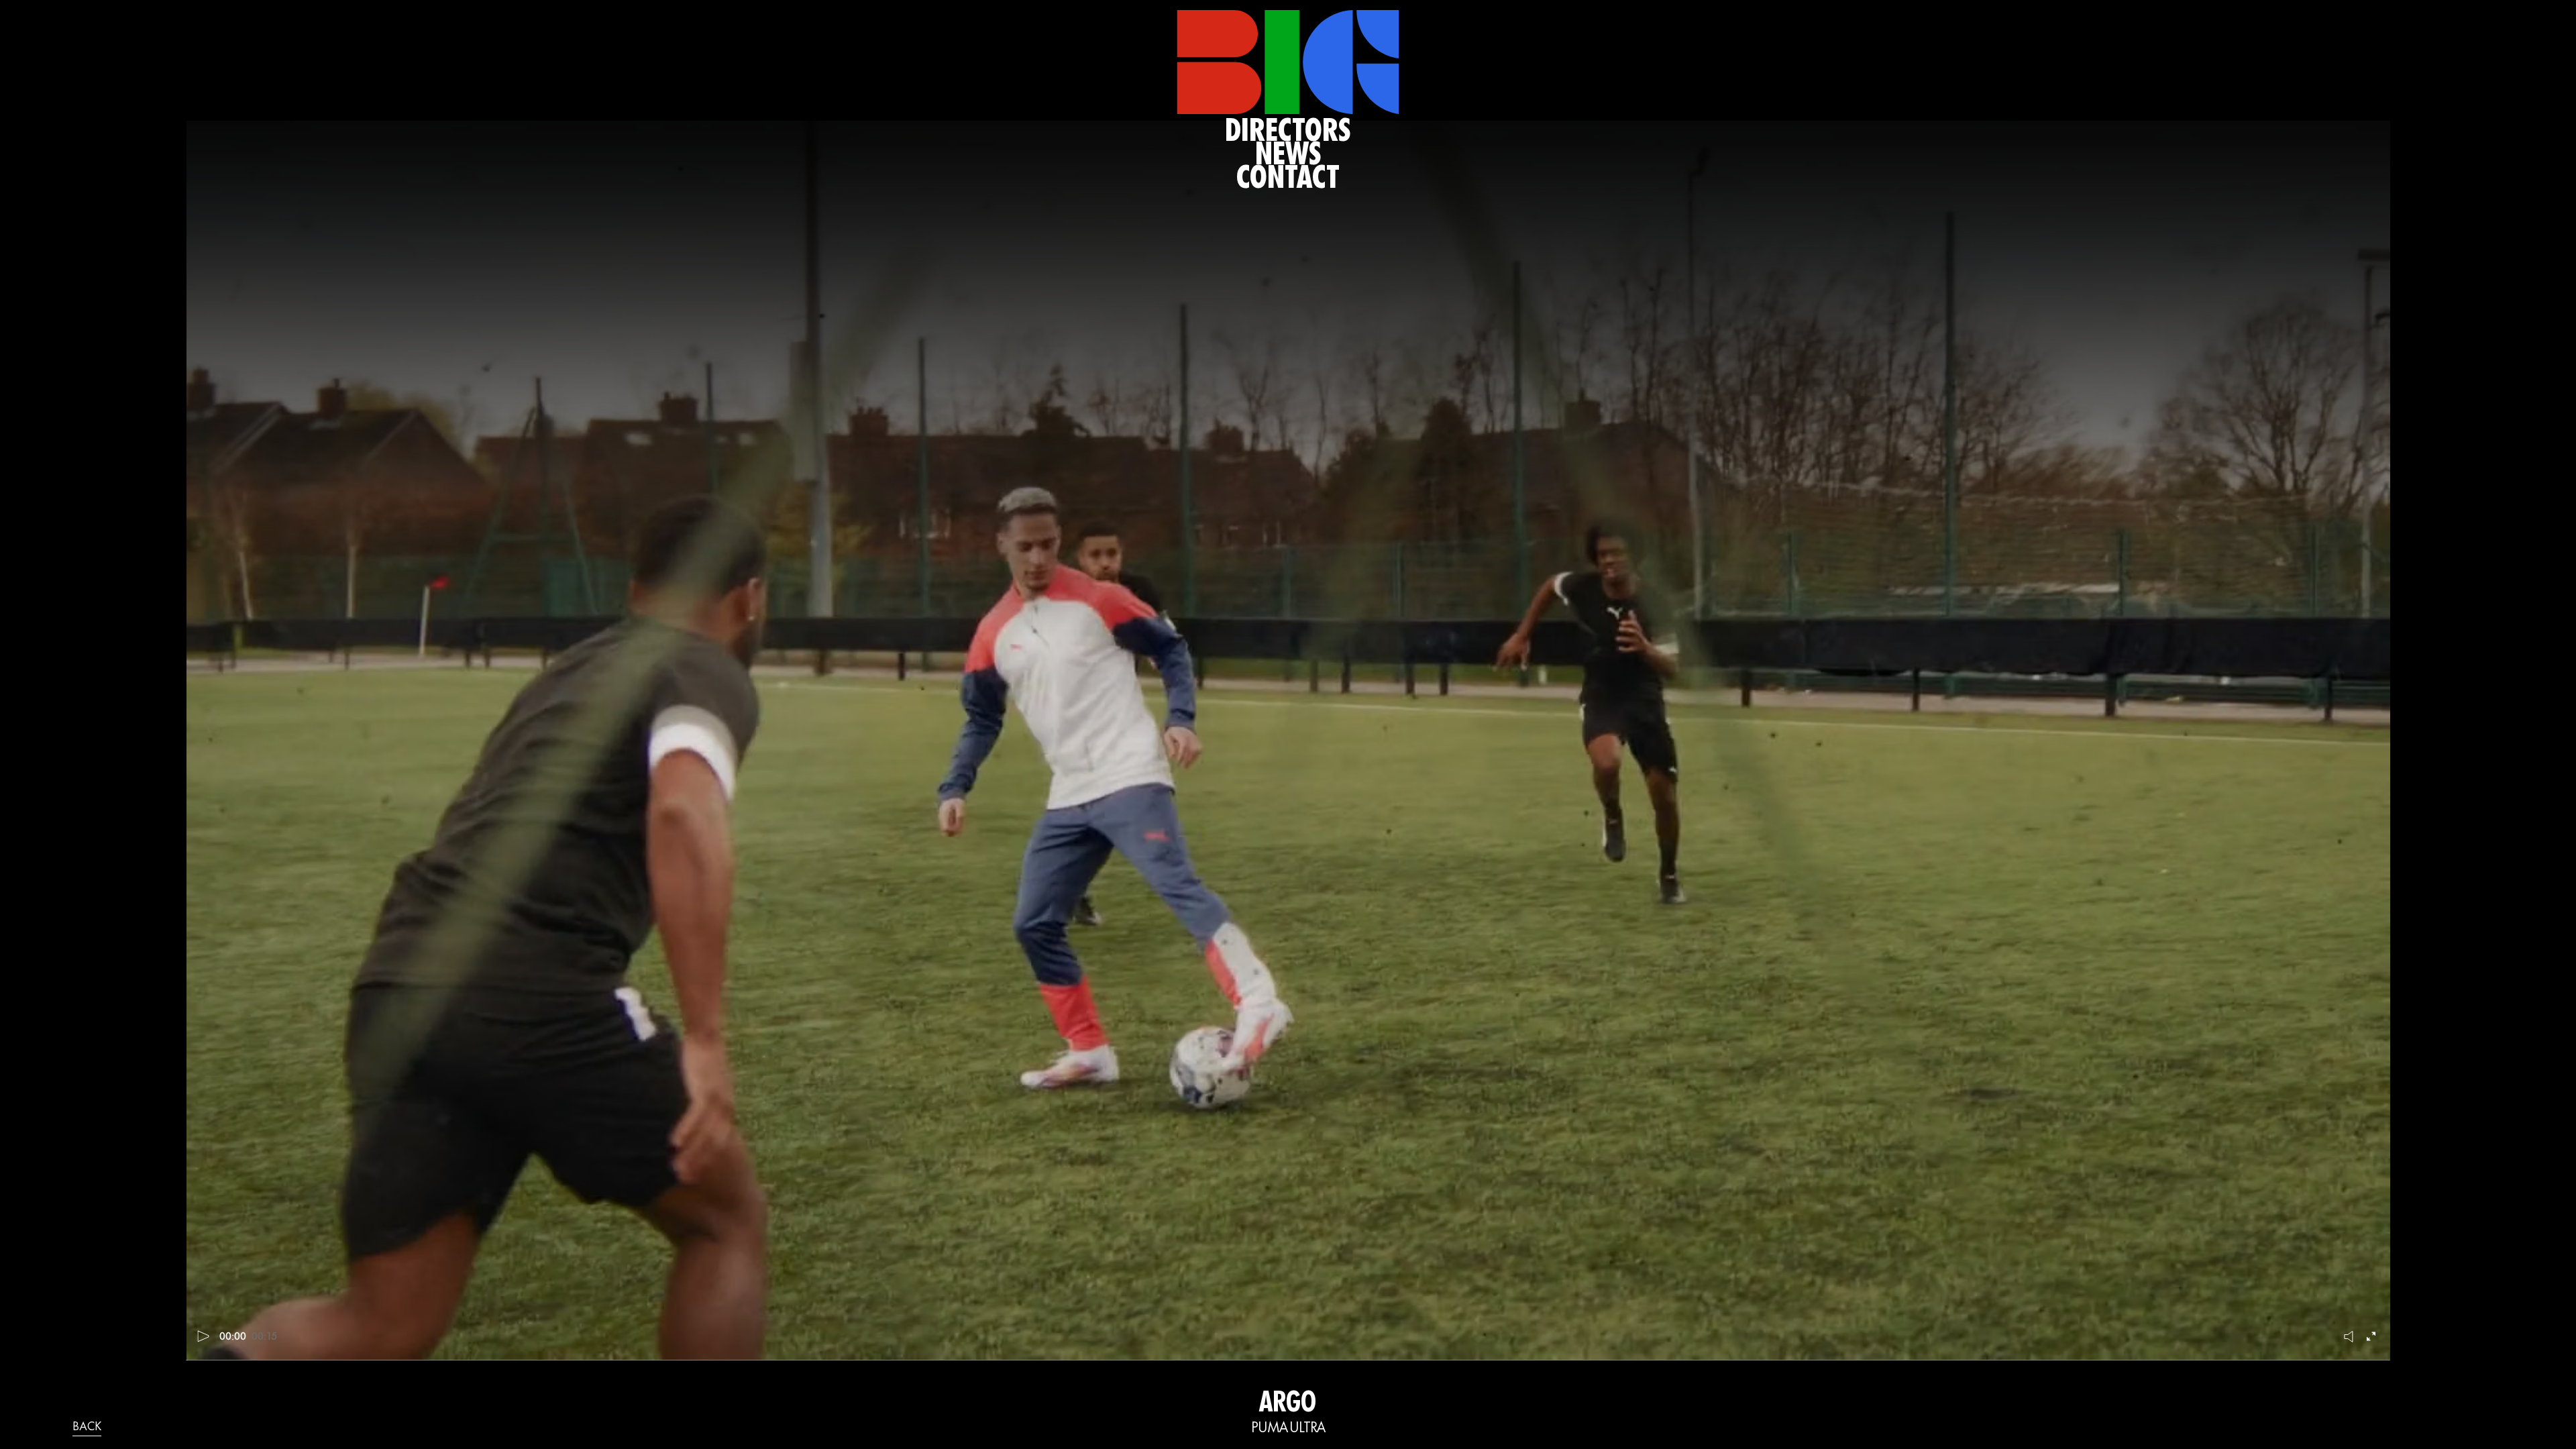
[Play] (204, 1336)
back (87, 1428)
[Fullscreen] (2373, 1336)
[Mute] (2349, 1336)
